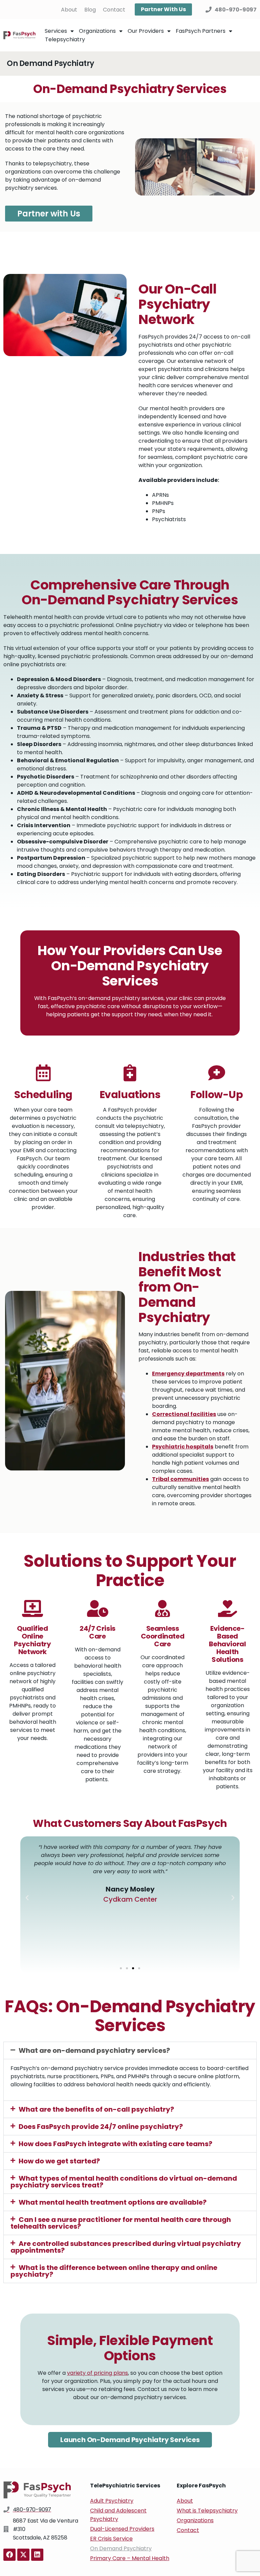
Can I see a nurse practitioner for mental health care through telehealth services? (121, 2223)
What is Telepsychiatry (207, 2511)
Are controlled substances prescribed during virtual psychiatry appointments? (126, 2247)
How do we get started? (59, 2161)
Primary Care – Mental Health (130, 2558)
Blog (90, 10)
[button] (27, 1898)
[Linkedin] (37, 2555)
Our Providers (146, 31)
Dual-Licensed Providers (122, 2529)
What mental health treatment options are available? (113, 2202)
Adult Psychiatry (112, 2501)
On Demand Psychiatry (121, 2548)
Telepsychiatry (65, 39)
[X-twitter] (23, 2555)
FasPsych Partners (201, 31)
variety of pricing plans (97, 2373)
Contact (114, 10)
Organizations (97, 31)
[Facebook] (9, 2555)
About (69, 10)
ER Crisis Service (111, 2539)
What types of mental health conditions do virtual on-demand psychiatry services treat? (124, 2182)
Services (56, 31)
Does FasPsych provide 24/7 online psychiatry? (101, 2127)
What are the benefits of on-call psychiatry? (96, 2109)
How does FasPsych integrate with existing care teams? (115, 2144)
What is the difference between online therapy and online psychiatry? (114, 2271)
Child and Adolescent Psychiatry (118, 2515)
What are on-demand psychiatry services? (94, 2050)
